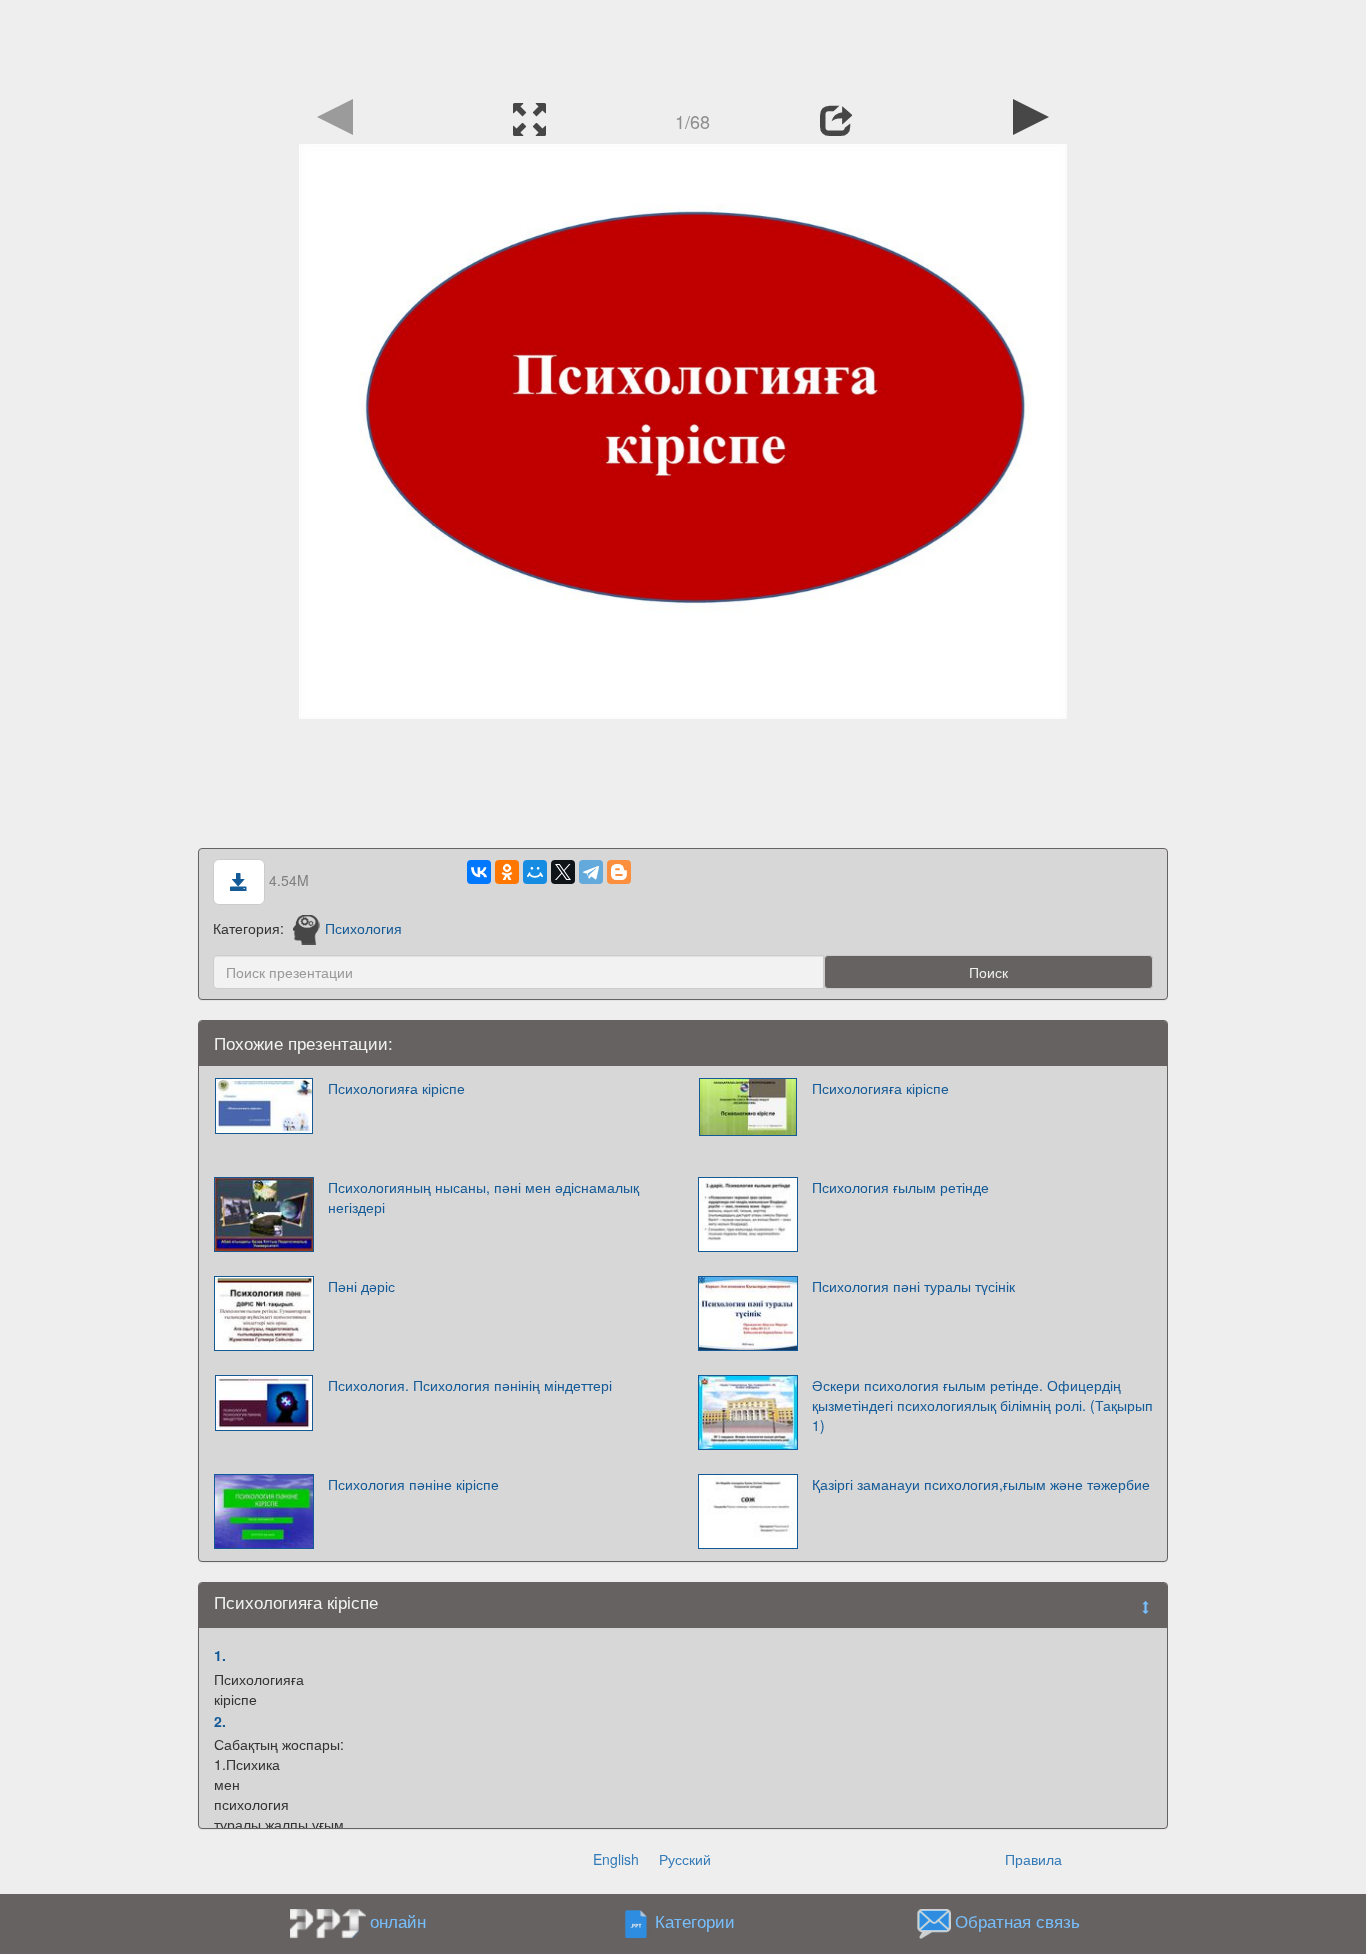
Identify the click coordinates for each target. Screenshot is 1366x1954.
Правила (1033, 1859)
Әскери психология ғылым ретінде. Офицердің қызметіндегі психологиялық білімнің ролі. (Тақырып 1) (982, 1405)
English (616, 1859)
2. (220, 1721)
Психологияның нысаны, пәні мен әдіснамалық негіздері (483, 1197)
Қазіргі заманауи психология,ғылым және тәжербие (981, 1484)
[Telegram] (591, 872)
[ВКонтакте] (479, 872)
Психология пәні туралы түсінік (913, 1286)
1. (220, 1655)
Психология (363, 928)
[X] (563, 872)
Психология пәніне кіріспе (413, 1484)
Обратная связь (1017, 1921)
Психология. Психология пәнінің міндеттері (470, 1385)
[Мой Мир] (535, 872)
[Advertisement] (683, 45)
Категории (695, 1921)
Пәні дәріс (361, 1286)
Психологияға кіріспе (396, 1088)
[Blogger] (619, 872)
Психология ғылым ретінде (900, 1187)
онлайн (398, 1921)
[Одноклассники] (507, 872)
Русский (685, 1859)
